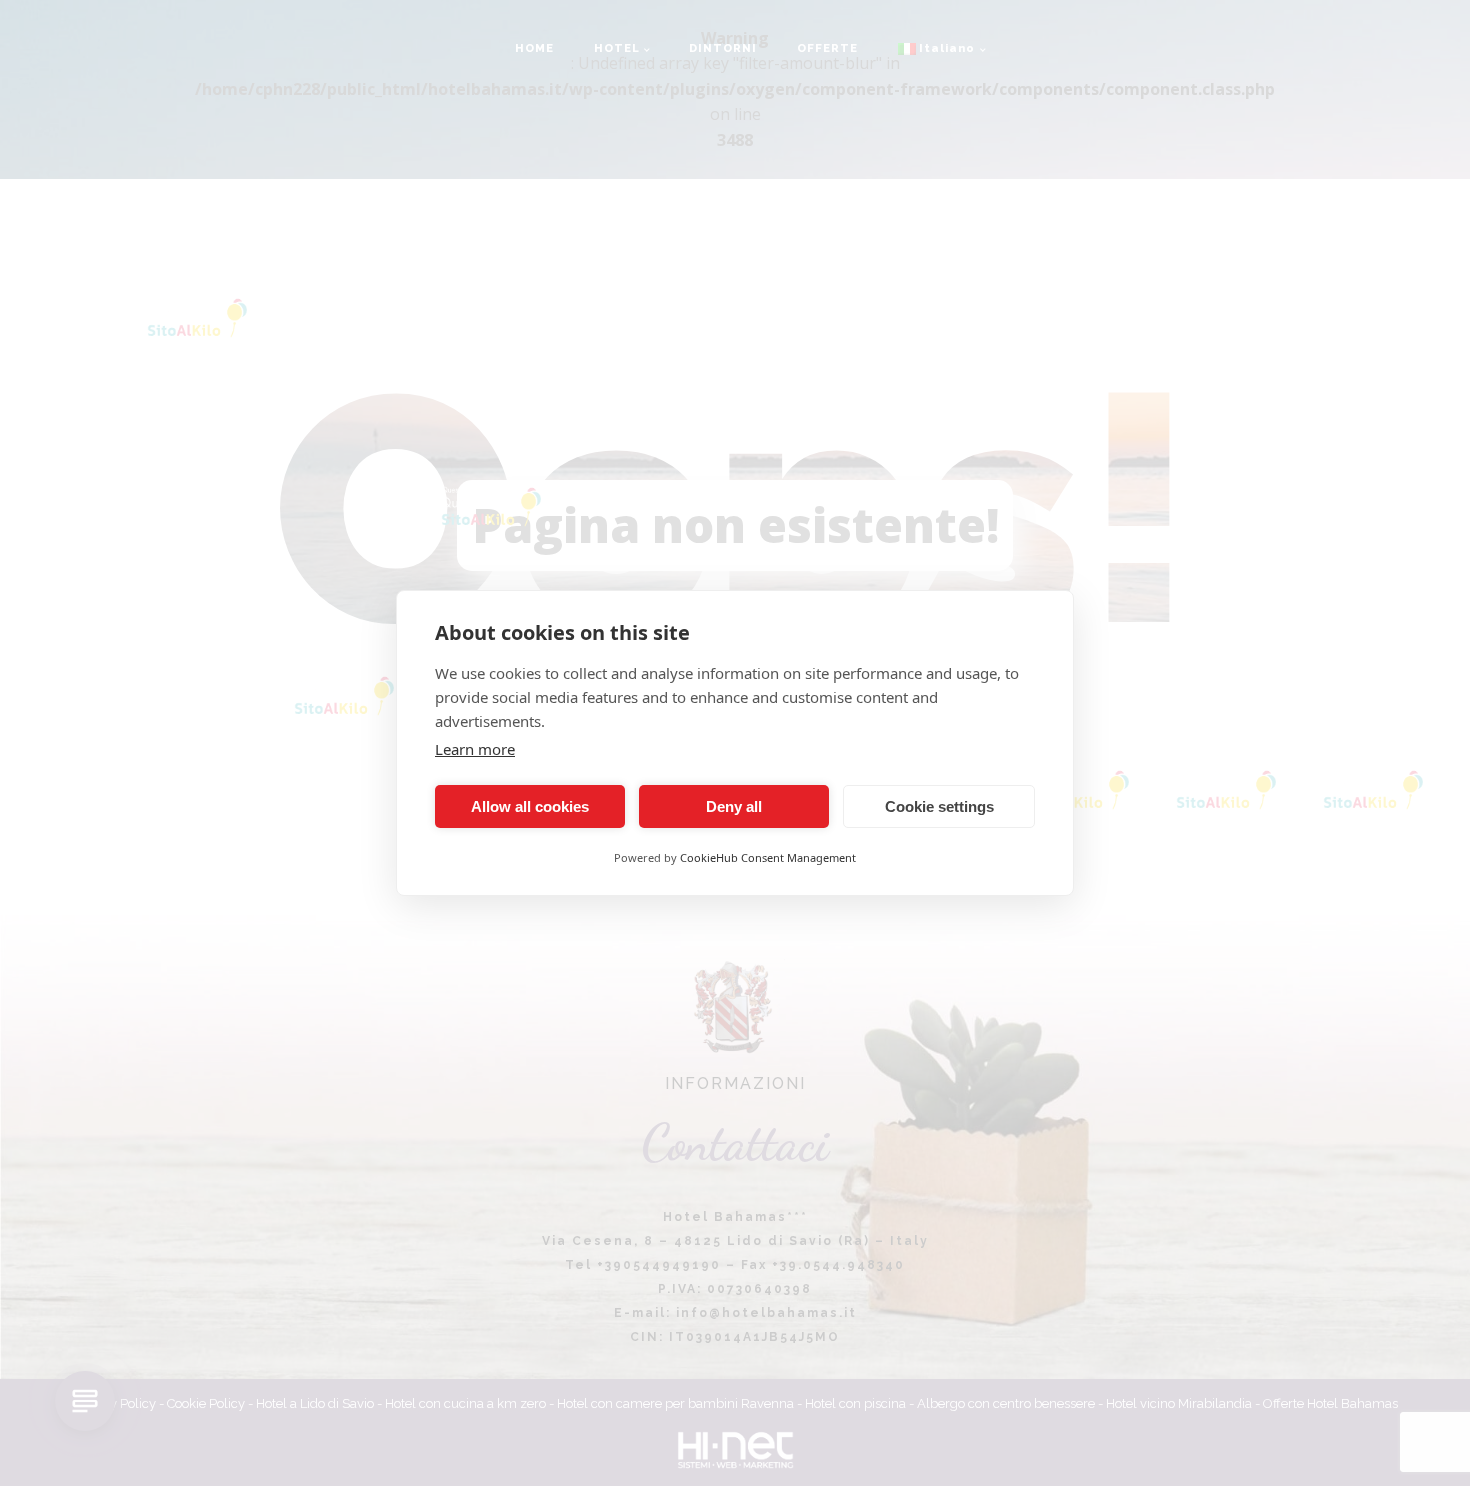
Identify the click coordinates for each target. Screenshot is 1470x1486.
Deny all (734, 806)
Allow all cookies (530, 806)
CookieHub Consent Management (768, 857)
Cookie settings (939, 806)
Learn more (475, 749)
